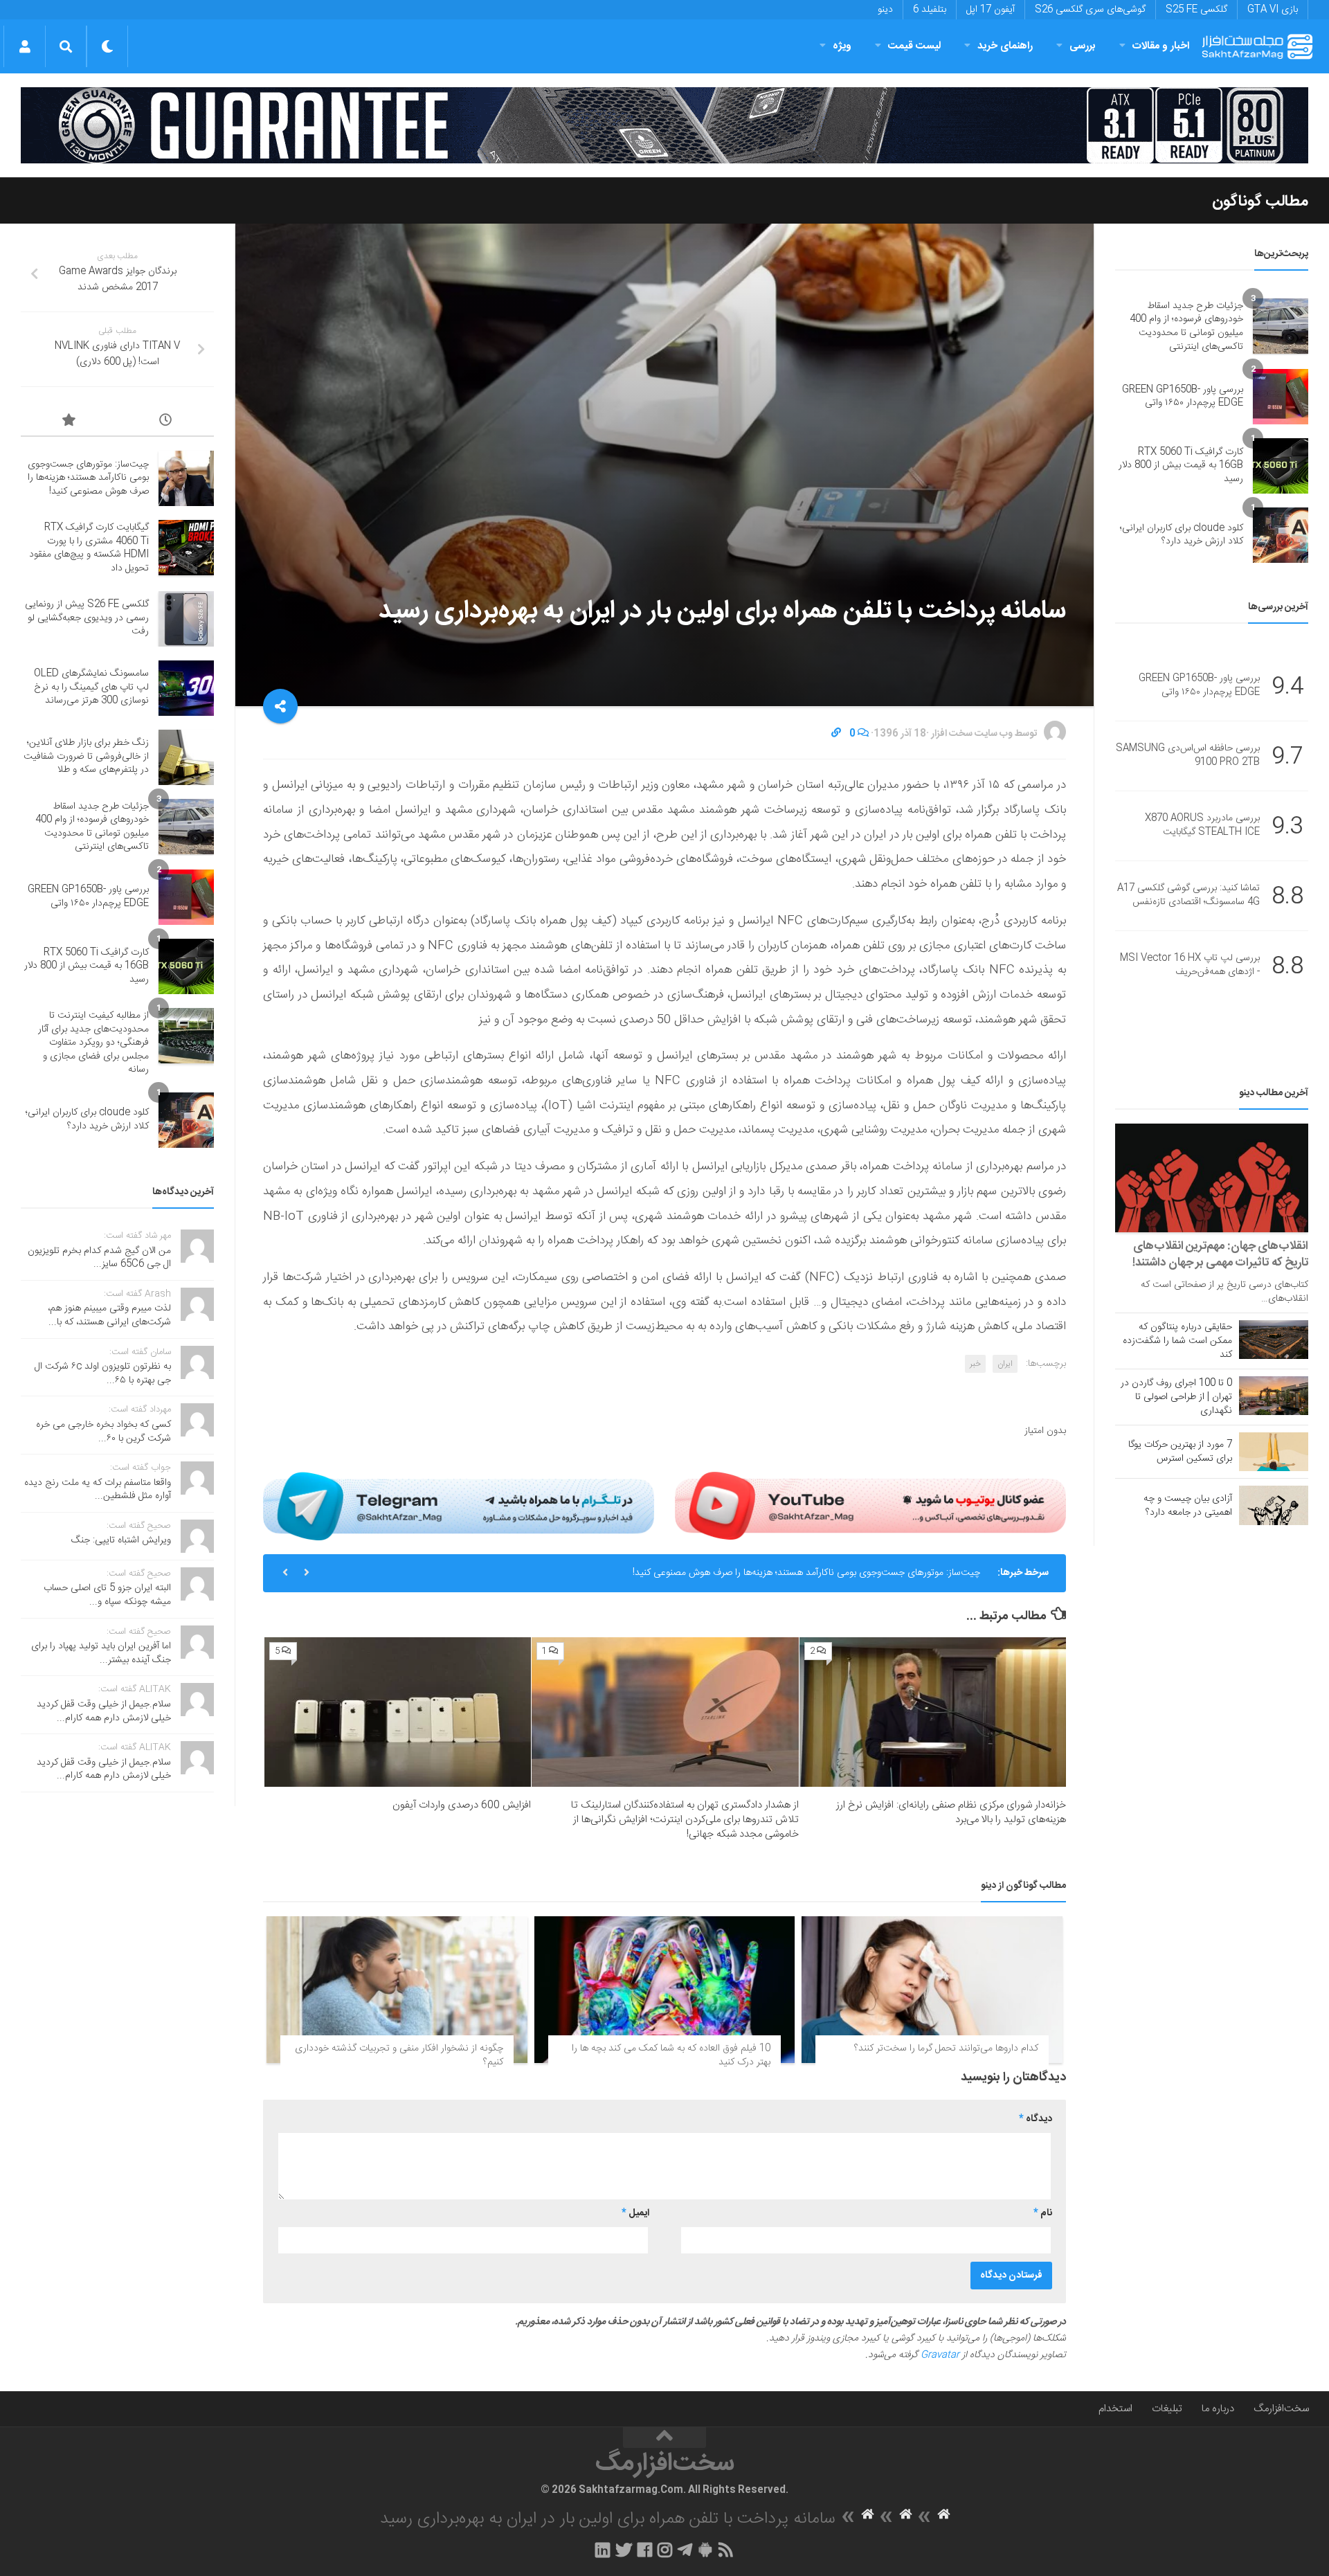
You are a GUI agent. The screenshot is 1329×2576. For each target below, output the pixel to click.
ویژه (842, 46)
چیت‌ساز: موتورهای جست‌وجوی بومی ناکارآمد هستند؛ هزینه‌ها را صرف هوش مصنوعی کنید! (806, 1573)
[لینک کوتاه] (836, 734)
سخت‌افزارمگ (1281, 2409)
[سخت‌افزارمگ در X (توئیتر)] (624, 2550)
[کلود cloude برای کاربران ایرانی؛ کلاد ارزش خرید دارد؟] (1281, 535)
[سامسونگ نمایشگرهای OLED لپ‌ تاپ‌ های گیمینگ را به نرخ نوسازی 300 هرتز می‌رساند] (186, 688)
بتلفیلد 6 (930, 10)
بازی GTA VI (1273, 10)
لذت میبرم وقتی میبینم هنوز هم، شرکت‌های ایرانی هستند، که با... (109, 1315)
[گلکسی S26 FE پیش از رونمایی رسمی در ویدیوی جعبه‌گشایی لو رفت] (186, 619)
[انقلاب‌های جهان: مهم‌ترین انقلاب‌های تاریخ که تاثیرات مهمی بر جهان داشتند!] (1212, 1178)
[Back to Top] (664, 2438)
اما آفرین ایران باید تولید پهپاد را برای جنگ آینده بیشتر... (101, 1653)
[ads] (664, 125)
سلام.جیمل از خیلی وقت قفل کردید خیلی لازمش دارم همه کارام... (104, 1711)
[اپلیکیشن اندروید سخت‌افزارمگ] (705, 2550)
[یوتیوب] (870, 1506)
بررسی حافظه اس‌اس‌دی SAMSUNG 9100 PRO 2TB (1188, 756)
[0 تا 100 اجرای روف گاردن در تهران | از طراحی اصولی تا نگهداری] (1274, 1396)
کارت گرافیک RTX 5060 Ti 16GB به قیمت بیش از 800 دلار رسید (1181, 466)
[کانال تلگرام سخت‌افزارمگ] (685, 2550)
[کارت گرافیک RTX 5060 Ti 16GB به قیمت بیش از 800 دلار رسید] (1281, 466)
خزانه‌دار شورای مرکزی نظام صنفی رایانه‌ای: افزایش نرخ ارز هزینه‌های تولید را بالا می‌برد (951, 1812)
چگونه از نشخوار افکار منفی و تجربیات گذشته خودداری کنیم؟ (399, 2055)
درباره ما (1218, 2409)
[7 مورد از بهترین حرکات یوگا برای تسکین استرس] (1274, 1452)
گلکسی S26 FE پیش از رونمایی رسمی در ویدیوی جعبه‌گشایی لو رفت (87, 618)
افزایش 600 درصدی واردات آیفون (462, 1805)
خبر (975, 1364)
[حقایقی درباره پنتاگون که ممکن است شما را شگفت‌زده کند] (1274, 1340)
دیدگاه (1036, 2119)
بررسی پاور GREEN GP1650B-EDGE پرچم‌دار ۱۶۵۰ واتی (1183, 397)
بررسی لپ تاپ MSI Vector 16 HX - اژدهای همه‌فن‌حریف (1190, 966)
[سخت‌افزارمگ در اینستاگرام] (665, 2550)
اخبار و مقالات (1161, 46)
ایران (1005, 1364)
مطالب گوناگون (1260, 201)
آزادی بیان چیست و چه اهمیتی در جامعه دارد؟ (1188, 1506)
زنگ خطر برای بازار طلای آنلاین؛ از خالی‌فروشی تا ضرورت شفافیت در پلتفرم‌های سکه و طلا (86, 756)
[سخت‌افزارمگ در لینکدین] (603, 2550)
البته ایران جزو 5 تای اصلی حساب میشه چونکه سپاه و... (107, 1595)
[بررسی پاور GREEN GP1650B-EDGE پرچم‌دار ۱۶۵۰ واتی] (1281, 397)
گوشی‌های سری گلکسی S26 (1090, 10)
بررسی (1083, 46)
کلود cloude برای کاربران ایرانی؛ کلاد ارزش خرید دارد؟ (1182, 535)
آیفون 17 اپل (991, 10)
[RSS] (726, 2550)
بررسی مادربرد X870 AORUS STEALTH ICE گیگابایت (1202, 826)
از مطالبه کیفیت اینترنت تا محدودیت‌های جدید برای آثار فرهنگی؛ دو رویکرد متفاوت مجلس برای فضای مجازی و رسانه (93, 1043)
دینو (885, 10)
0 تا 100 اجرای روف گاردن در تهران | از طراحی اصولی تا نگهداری (1176, 1397)
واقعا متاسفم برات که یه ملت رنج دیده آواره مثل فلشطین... (98, 1490)
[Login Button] (25, 46)
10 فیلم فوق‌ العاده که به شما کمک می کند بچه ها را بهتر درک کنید (671, 2055)
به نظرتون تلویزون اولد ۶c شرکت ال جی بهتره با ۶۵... (103, 1373)
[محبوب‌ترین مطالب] (69, 422)
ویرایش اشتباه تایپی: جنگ (121, 1540)
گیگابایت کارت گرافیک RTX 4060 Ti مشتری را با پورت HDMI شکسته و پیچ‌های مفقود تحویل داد (89, 548)
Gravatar (940, 2355)
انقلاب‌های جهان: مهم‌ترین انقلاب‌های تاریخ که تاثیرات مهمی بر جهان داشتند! (1220, 1254)
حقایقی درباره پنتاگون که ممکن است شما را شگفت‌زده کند (1177, 1341)
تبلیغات (1167, 2409)
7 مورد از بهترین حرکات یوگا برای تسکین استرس (1180, 1452)
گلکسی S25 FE (1196, 10)
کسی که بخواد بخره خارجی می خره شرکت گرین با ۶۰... (103, 1432)
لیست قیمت (914, 46)
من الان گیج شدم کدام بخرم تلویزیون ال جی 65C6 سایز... (99, 1258)
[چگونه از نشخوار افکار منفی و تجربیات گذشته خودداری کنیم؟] (397, 1990)
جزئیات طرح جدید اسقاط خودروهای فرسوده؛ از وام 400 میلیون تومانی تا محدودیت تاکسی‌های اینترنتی (1186, 326)
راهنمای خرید (1005, 46)
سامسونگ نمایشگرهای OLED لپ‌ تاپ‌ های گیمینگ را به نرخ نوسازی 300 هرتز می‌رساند (91, 687)
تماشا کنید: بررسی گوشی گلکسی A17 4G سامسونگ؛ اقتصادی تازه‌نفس (1188, 896)
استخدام (1115, 2409)
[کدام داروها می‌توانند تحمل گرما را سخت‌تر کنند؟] (932, 1990)
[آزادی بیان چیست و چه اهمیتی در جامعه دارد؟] (1274, 1505)
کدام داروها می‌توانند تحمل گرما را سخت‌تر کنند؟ (946, 2048)
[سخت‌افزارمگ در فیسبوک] (645, 2550)
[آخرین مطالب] (166, 422)
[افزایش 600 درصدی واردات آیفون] (398, 1712)
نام (1043, 2213)
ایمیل (635, 2213)
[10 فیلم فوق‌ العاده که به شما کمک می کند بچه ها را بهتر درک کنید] (665, 1990)
